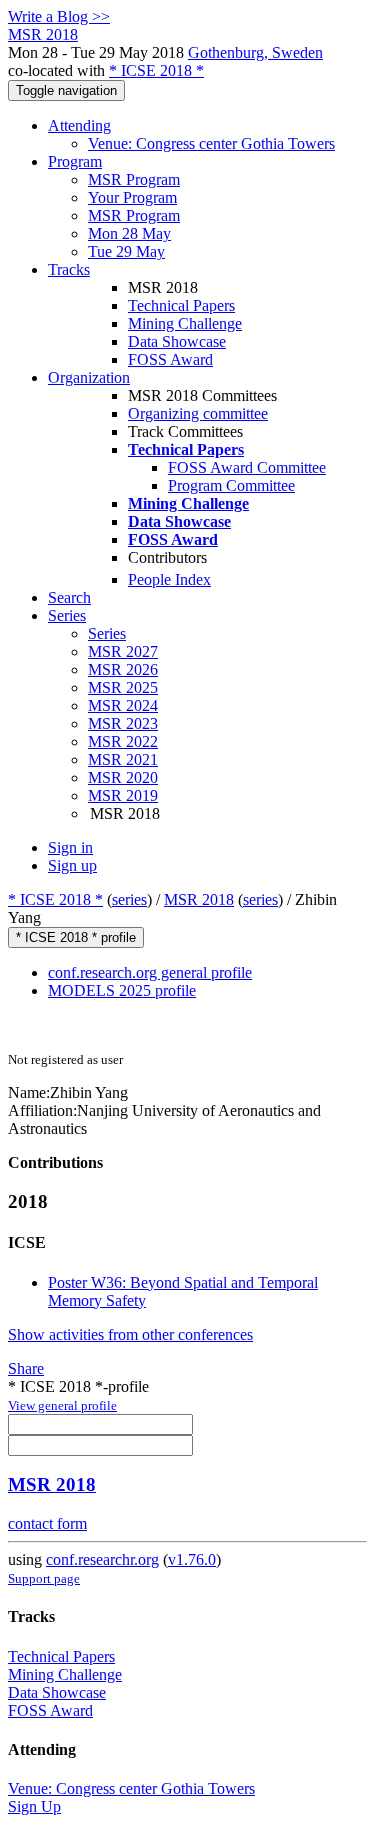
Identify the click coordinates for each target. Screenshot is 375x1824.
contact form (47, 1523)
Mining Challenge (185, 323)
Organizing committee (198, 413)
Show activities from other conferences (130, 1334)
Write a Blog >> (59, 16)
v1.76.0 (192, 1559)
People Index (169, 579)
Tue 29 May (126, 251)
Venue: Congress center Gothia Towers (211, 143)
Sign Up (34, 1806)
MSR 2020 (123, 777)
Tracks (69, 269)
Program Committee (231, 485)
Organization (89, 377)
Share (26, 1368)
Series (107, 633)
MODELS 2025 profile (122, 990)
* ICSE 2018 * (156, 70)
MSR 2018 (199, 899)
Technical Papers (181, 305)
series (129, 899)
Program (75, 161)
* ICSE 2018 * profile (76, 937)
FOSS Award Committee (247, 467)
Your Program (132, 197)
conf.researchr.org (102, 1559)
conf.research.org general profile (150, 972)
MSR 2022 (123, 741)
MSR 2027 (123, 651)
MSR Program (134, 179)
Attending (79, 125)
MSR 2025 (123, 687)
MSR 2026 (123, 669)
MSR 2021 (123, 759)
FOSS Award (170, 359)
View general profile (62, 1405)
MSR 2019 (123, 795)
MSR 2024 (123, 705)
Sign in (70, 847)
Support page (44, 1578)
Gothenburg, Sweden (255, 52)
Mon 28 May (129, 233)
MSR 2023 (123, 723)
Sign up (72, 865)
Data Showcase (177, 341)
